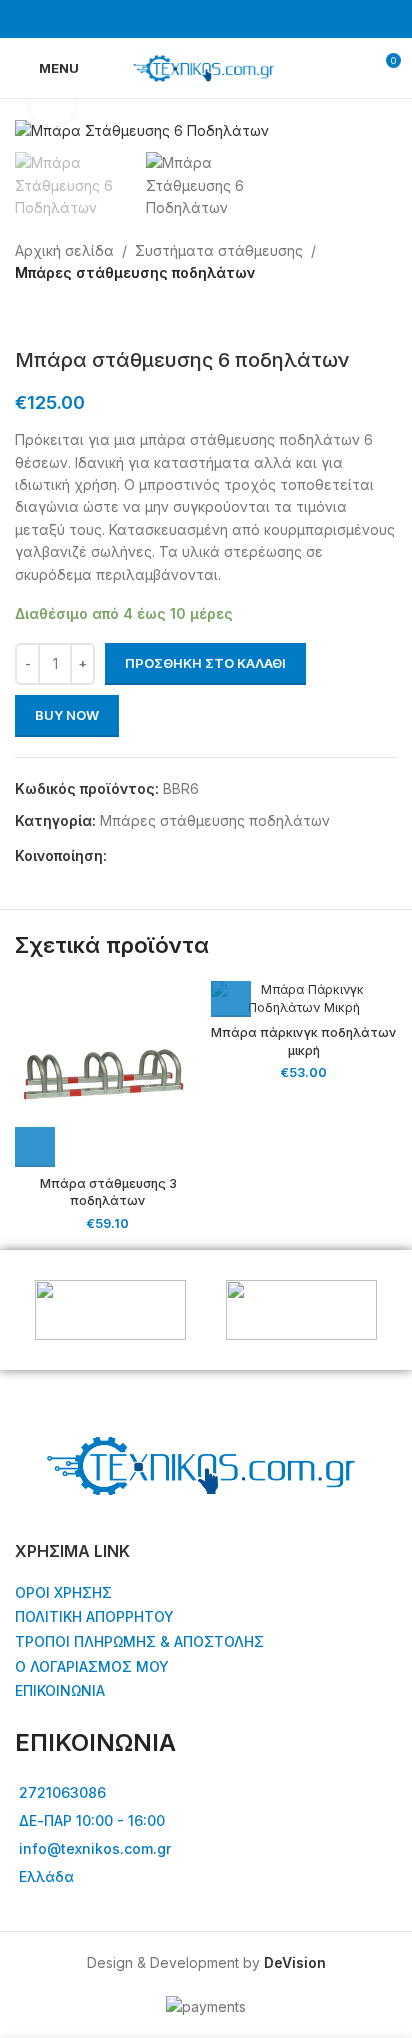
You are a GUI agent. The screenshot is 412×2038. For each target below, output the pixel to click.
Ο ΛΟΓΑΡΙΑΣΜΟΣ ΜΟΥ (92, 1666)
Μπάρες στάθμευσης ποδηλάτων (135, 272)
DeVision (295, 1962)
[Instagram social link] (218, 19)
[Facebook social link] (193, 19)
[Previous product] (27, 316)
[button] (35, 1147)
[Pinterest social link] (187, 855)
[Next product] (75, 316)
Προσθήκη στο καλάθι (205, 663)
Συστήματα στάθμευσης (219, 250)
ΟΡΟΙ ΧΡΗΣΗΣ (63, 1592)
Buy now (67, 715)
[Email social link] (164, 855)
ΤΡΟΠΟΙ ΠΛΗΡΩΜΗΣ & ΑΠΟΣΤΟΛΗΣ (139, 1641)
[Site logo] (205, 66)
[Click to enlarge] (52, 105)
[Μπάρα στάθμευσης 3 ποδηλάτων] (108, 1074)
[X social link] (141, 855)
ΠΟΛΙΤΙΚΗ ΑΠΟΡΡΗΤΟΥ (94, 1616)
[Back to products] (51, 316)
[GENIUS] (301, 1310)
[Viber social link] (210, 855)
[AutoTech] (110, 1310)
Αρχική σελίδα (64, 250)
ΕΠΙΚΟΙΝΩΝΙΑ (60, 1690)
